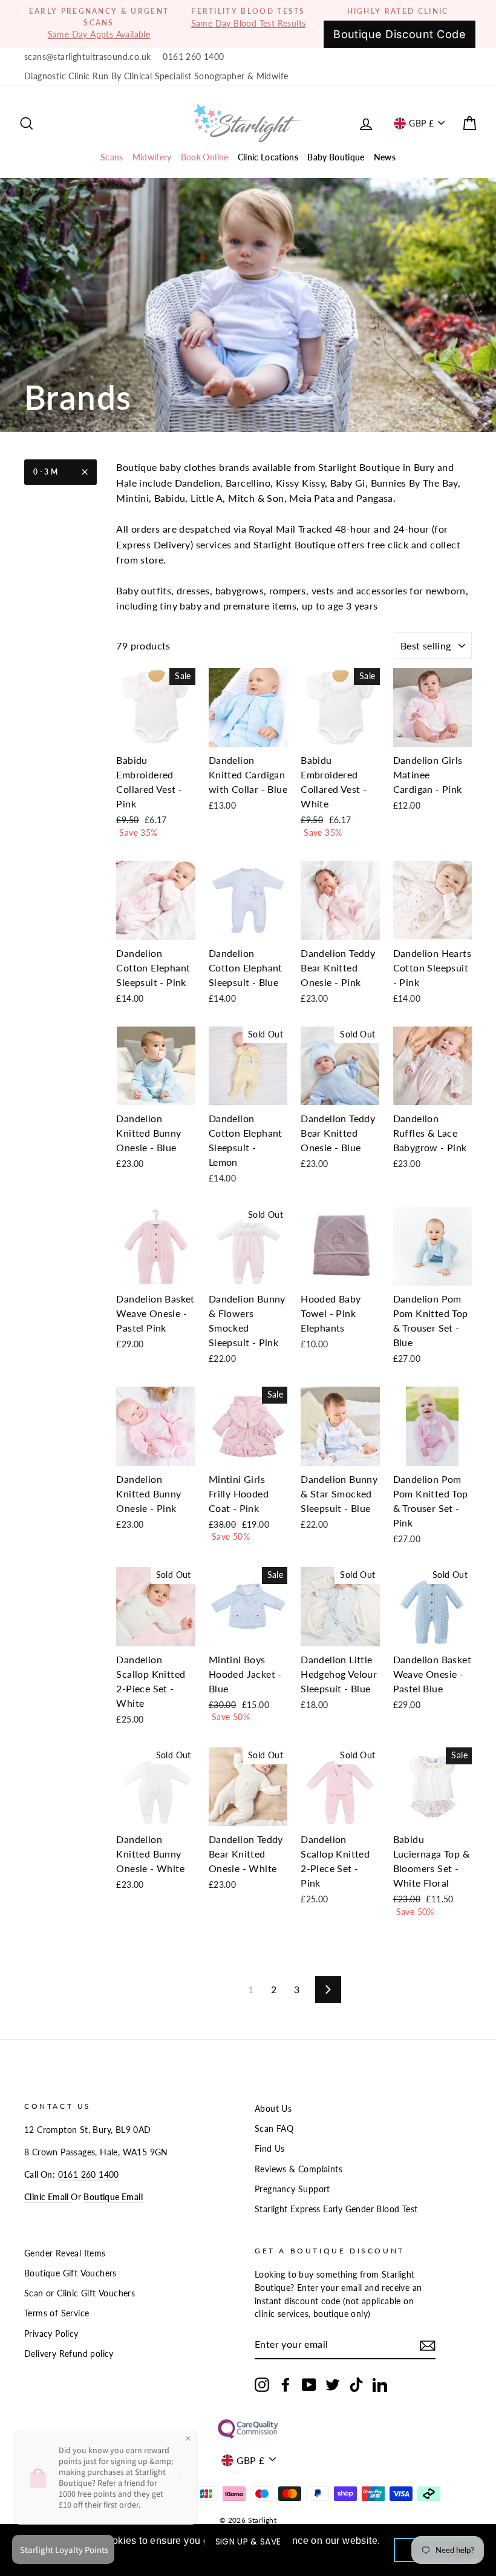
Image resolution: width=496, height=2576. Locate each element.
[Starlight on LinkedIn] (380, 2385)
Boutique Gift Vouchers (70, 2273)
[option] (99, 24)
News (385, 157)
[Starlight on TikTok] (356, 2385)
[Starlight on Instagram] (262, 2385)
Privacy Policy (51, 2334)
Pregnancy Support (292, 2189)
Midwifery (152, 157)
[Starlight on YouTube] (309, 2385)
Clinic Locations (268, 157)
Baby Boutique (336, 157)
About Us (273, 2109)
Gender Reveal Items (65, 2253)
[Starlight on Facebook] (286, 2385)
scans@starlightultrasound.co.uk (87, 57)
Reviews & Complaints (299, 2169)
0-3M (46, 472)
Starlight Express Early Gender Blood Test (336, 2209)
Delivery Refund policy (69, 2354)
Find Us (270, 2149)
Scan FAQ (274, 2129)
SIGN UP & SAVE (248, 2541)
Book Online (205, 157)
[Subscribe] (428, 2345)
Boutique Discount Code (400, 34)
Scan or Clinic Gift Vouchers (80, 2293)
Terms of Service (57, 2313)
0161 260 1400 (193, 57)
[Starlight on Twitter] (333, 2385)
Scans (112, 157)
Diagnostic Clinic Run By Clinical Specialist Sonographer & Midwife (156, 76)
